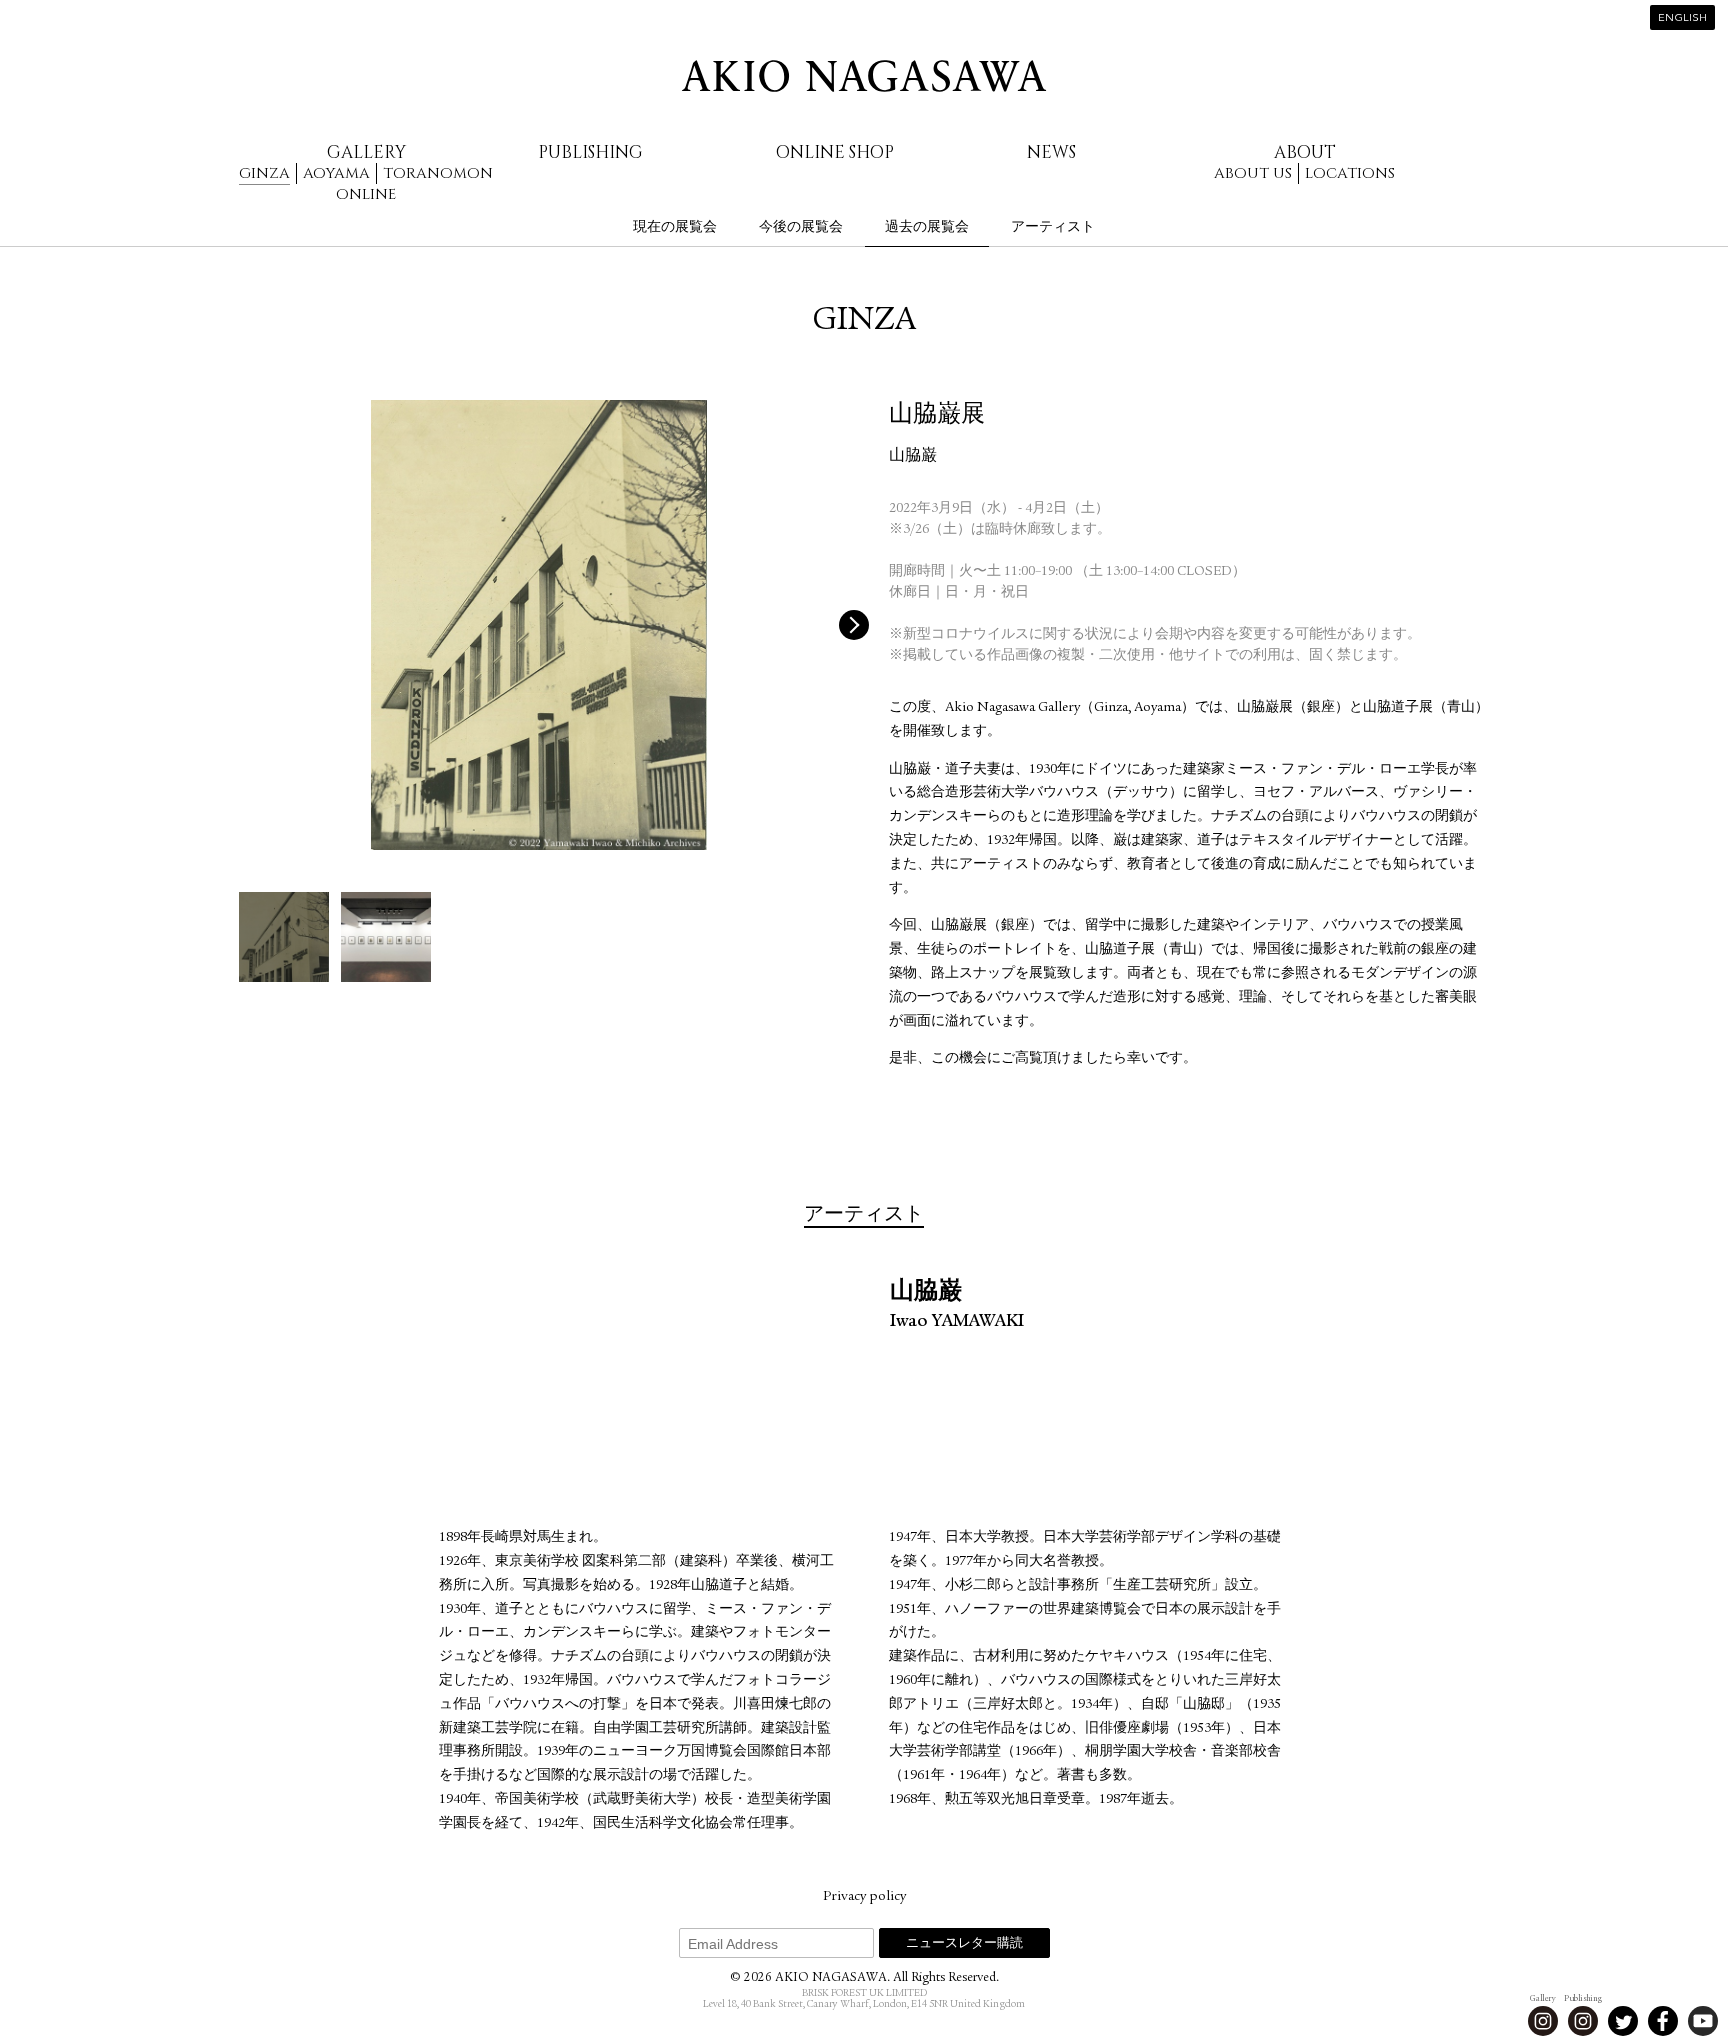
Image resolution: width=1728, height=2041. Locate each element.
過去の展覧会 (927, 226)
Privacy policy (864, 1897)
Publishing (590, 152)
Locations (1350, 173)
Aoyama (336, 173)
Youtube (1703, 2021)
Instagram (1543, 2021)
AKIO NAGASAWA (864, 76)
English (1682, 18)
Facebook (1663, 2021)
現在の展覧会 (675, 226)
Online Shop (835, 152)
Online (366, 194)
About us (1253, 173)
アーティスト (1053, 226)
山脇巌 (913, 457)
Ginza (264, 173)
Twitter (1623, 2021)
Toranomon (438, 173)
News (1051, 152)
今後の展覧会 (801, 226)
